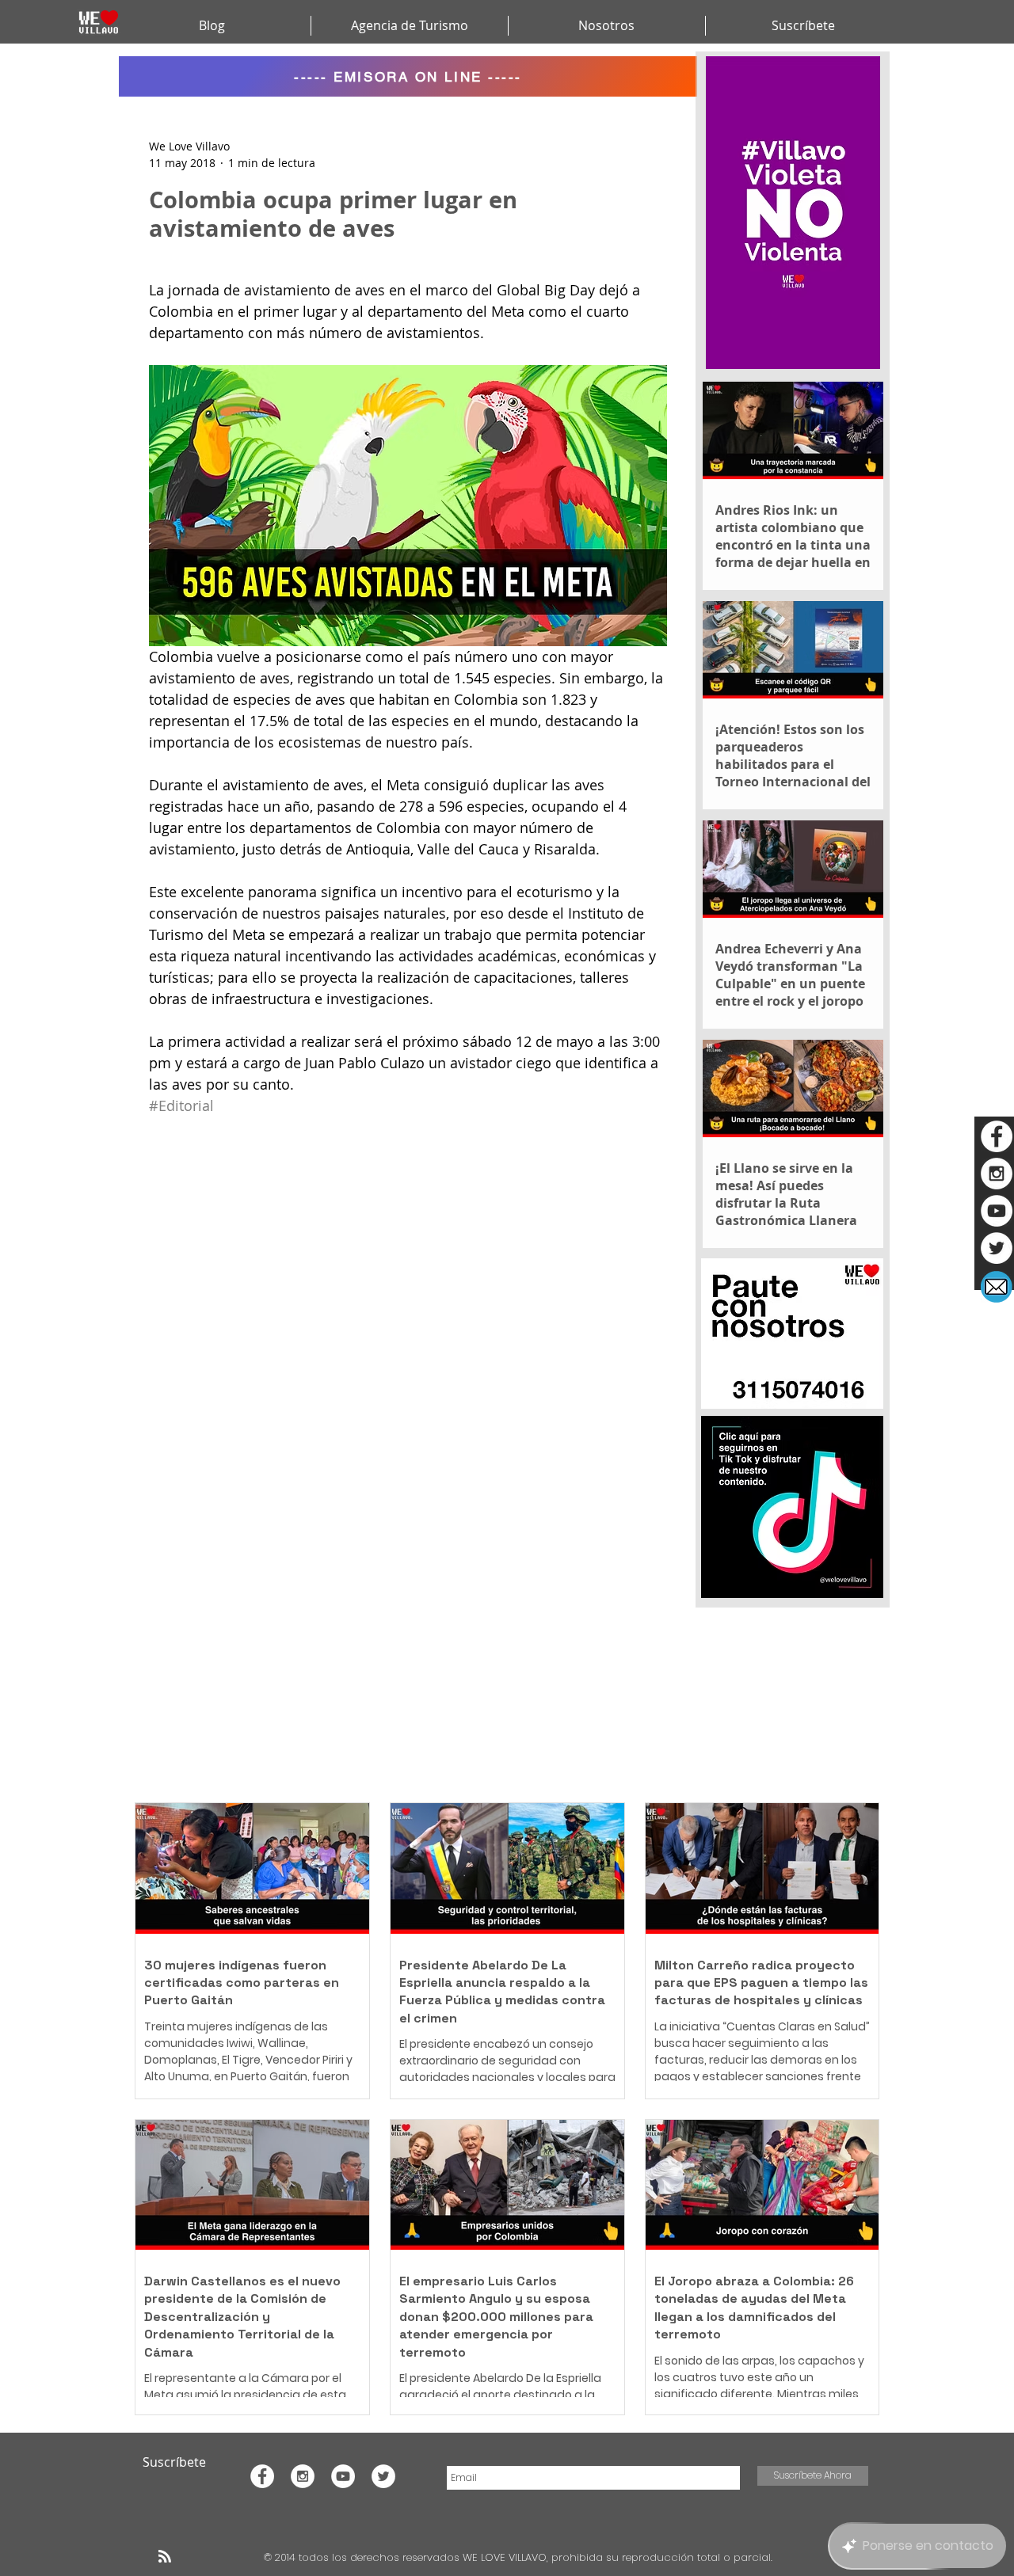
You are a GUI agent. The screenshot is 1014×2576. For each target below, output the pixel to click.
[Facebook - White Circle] (997, 1136)
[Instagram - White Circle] (997, 1174)
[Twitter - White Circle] (997, 1248)
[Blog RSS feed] (165, 2557)
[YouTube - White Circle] (997, 1211)
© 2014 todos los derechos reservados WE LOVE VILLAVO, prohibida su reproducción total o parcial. (520, 2557)
